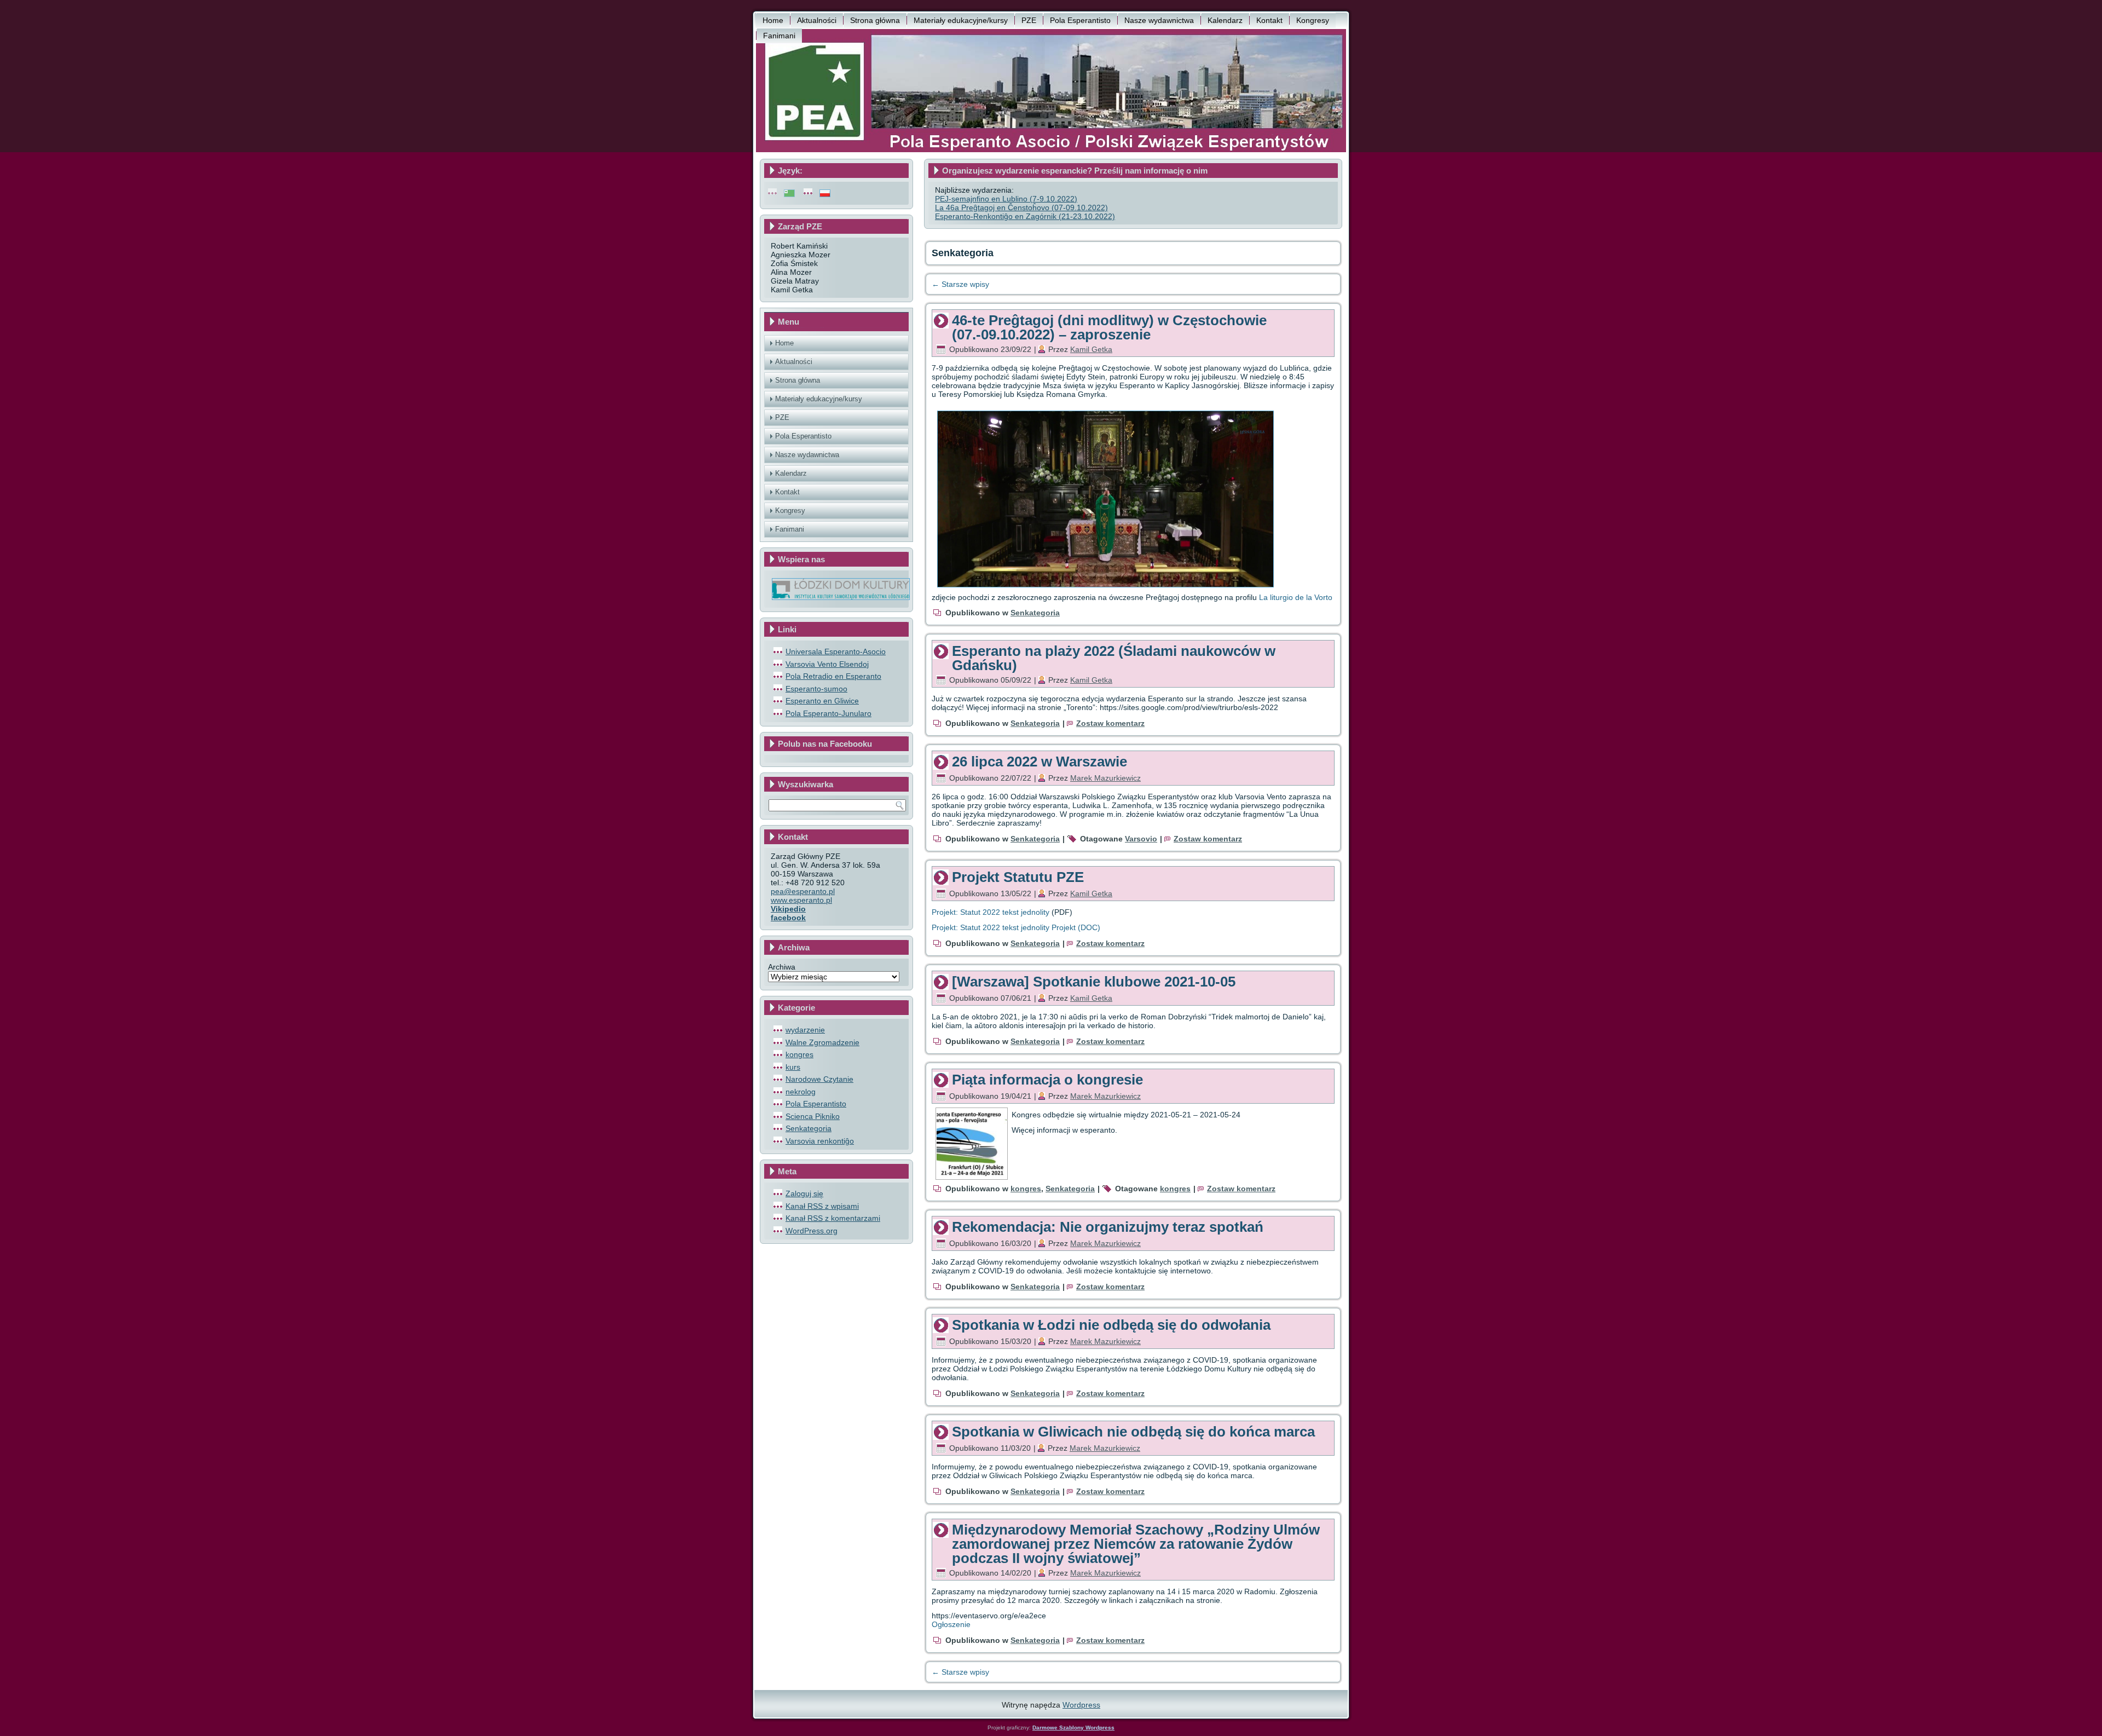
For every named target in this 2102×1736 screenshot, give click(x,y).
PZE (1029, 20)
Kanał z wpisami (822, 1206)
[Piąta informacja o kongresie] (972, 1176)
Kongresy (1313, 20)
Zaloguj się (804, 1193)
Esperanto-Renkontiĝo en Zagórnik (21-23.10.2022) (1025, 216)
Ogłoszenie (951, 1624)
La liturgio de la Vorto (1296, 597)
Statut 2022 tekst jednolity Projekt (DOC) (1030, 927)
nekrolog (801, 1092)
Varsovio (1141, 839)
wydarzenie (805, 1030)
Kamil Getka (1091, 349)
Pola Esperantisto (1080, 20)
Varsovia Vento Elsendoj (827, 664)
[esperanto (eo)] (789, 193)
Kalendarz (1225, 20)
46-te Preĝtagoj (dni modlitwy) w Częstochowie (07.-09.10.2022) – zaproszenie (1109, 327)
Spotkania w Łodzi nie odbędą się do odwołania (1111, 1325)
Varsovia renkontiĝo (820, 1141)
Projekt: (945, 927)
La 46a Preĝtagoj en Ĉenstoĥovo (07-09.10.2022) (1021, 207)
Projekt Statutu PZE (1018, 877)
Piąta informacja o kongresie (1047, 1080)
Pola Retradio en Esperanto (833, 676)
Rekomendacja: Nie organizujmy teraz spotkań (1108, 1227)
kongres (799, 1054)
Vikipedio (788, 909)
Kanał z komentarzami (833, 1218)
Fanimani (779, 36)
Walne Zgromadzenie (822, 1042)
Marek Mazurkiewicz (1105, 778)
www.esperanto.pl (801, 900)
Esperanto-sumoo (816, 689)
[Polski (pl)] (825, 193)
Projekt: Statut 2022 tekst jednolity (991, 912)
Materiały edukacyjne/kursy (961, 20)
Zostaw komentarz (1110, 723)
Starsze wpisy (960, 284)
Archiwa (782, 967)
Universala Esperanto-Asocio (836, 651)
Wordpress (1081, 1705)
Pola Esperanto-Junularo (828, 713)
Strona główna (875, 20)
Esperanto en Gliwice (822, 701)
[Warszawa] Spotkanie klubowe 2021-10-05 (1094, 982)
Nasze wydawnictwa (1159, 20)
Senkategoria (809, 1128)
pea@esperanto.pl (803, 891)
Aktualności (817, 20)
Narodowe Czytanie (819, 1079)
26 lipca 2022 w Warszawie (1040, 762)
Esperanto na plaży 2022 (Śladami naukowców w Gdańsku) (1114, 658)
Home (773, 20)
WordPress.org (812, 1231)
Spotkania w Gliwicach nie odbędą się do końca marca (1133, 1432)
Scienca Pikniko (813, 1116)
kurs (793, 1067)
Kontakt (1269, 20)
